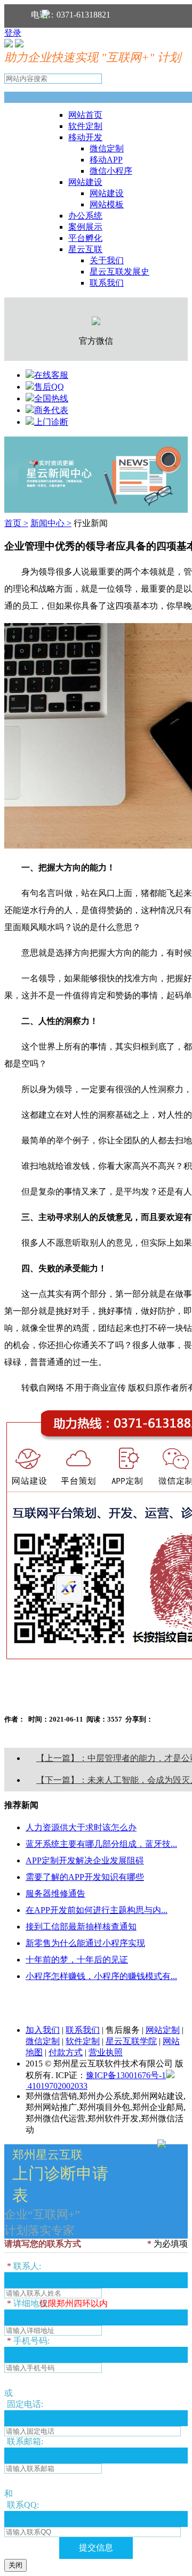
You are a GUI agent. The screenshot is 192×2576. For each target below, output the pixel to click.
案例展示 (85, 227)
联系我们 (107, 283)
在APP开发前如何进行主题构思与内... (97, 1910)
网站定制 (163, 2030)
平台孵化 (85, 238)
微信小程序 (111, 171)
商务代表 (51, 410)
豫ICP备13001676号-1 (126, 2075)
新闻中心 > (51, 523)
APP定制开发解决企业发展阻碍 (85, 1860)
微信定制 (107, 148)
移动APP (106, 160)
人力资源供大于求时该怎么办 (81, 1827)
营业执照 (106, 2052)
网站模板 (107, 204)
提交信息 (96, 2547)
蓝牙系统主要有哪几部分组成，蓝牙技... (101, 1844)
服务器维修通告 (55, 1893)
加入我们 (43, 2030)
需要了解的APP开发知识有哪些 (85, 1877)
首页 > (16, 523)
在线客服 (51, 375)
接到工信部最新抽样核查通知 (81, 1927)
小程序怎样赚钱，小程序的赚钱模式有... (101, 1976)
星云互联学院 (131, 2041)
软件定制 (85, 126)
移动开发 (85, 137)
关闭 (15, 2565)
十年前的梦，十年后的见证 (77, 1960)
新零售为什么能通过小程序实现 (85, 1943)
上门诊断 (51, 422)
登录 (13, 33)
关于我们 (107, 260)
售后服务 (123, 2030)
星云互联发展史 (119, 272)
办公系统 (85, 216)
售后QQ (49, 387)
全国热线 (51, 398)
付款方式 (66, 2052)
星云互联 (85, 249)
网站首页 (85, 115)
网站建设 (85, 182)
